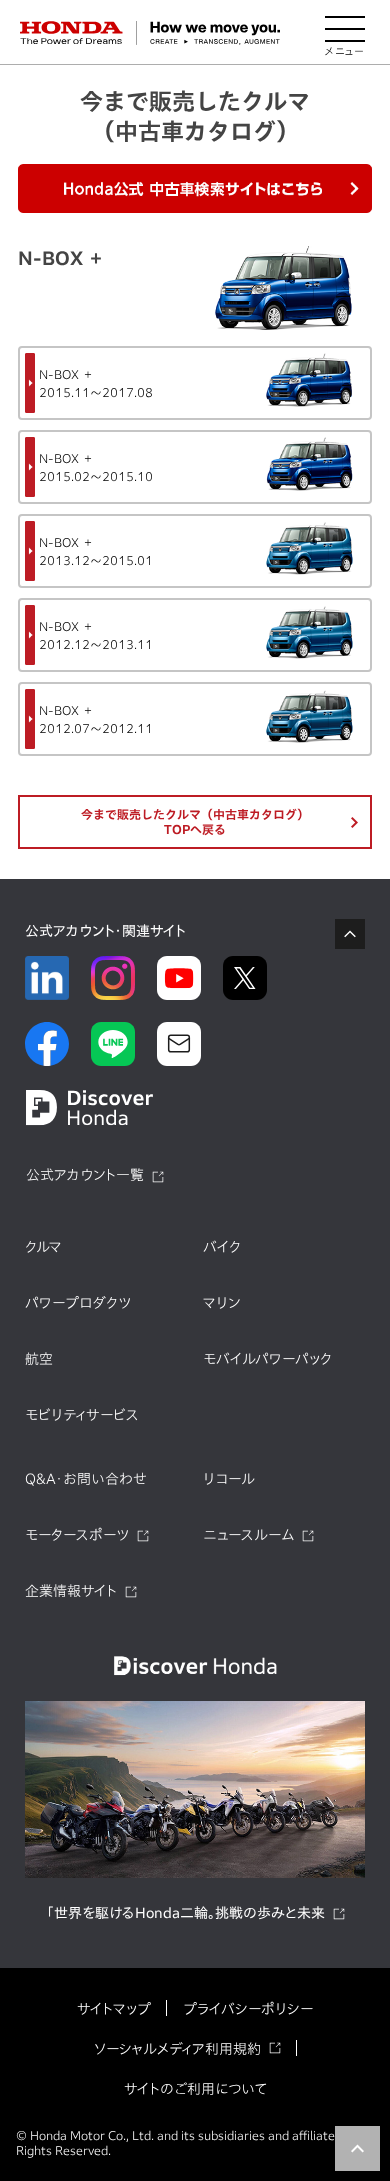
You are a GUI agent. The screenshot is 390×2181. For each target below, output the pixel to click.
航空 (39, 1359)
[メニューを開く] (345, 33)
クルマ (43, 1247)
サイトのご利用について (195, 2089)
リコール (229, 1479)
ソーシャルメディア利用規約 (177, 2049)
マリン (221, 1303)
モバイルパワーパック (267, 1359)
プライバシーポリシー (248, 2009)
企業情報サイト (71, 1591)
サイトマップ (114, 2009)
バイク (222, 1247)
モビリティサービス (82, 1415)
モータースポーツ (77, 1535)
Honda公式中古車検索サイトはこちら (194, 188)
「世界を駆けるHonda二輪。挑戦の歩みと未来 (185, 1913)
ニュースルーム (248, 1535)
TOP (357, 2148)
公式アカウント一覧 (85, 1175)
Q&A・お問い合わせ (86, 1479)
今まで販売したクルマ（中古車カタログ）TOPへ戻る (195, 821)
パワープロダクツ (78, 1303)
